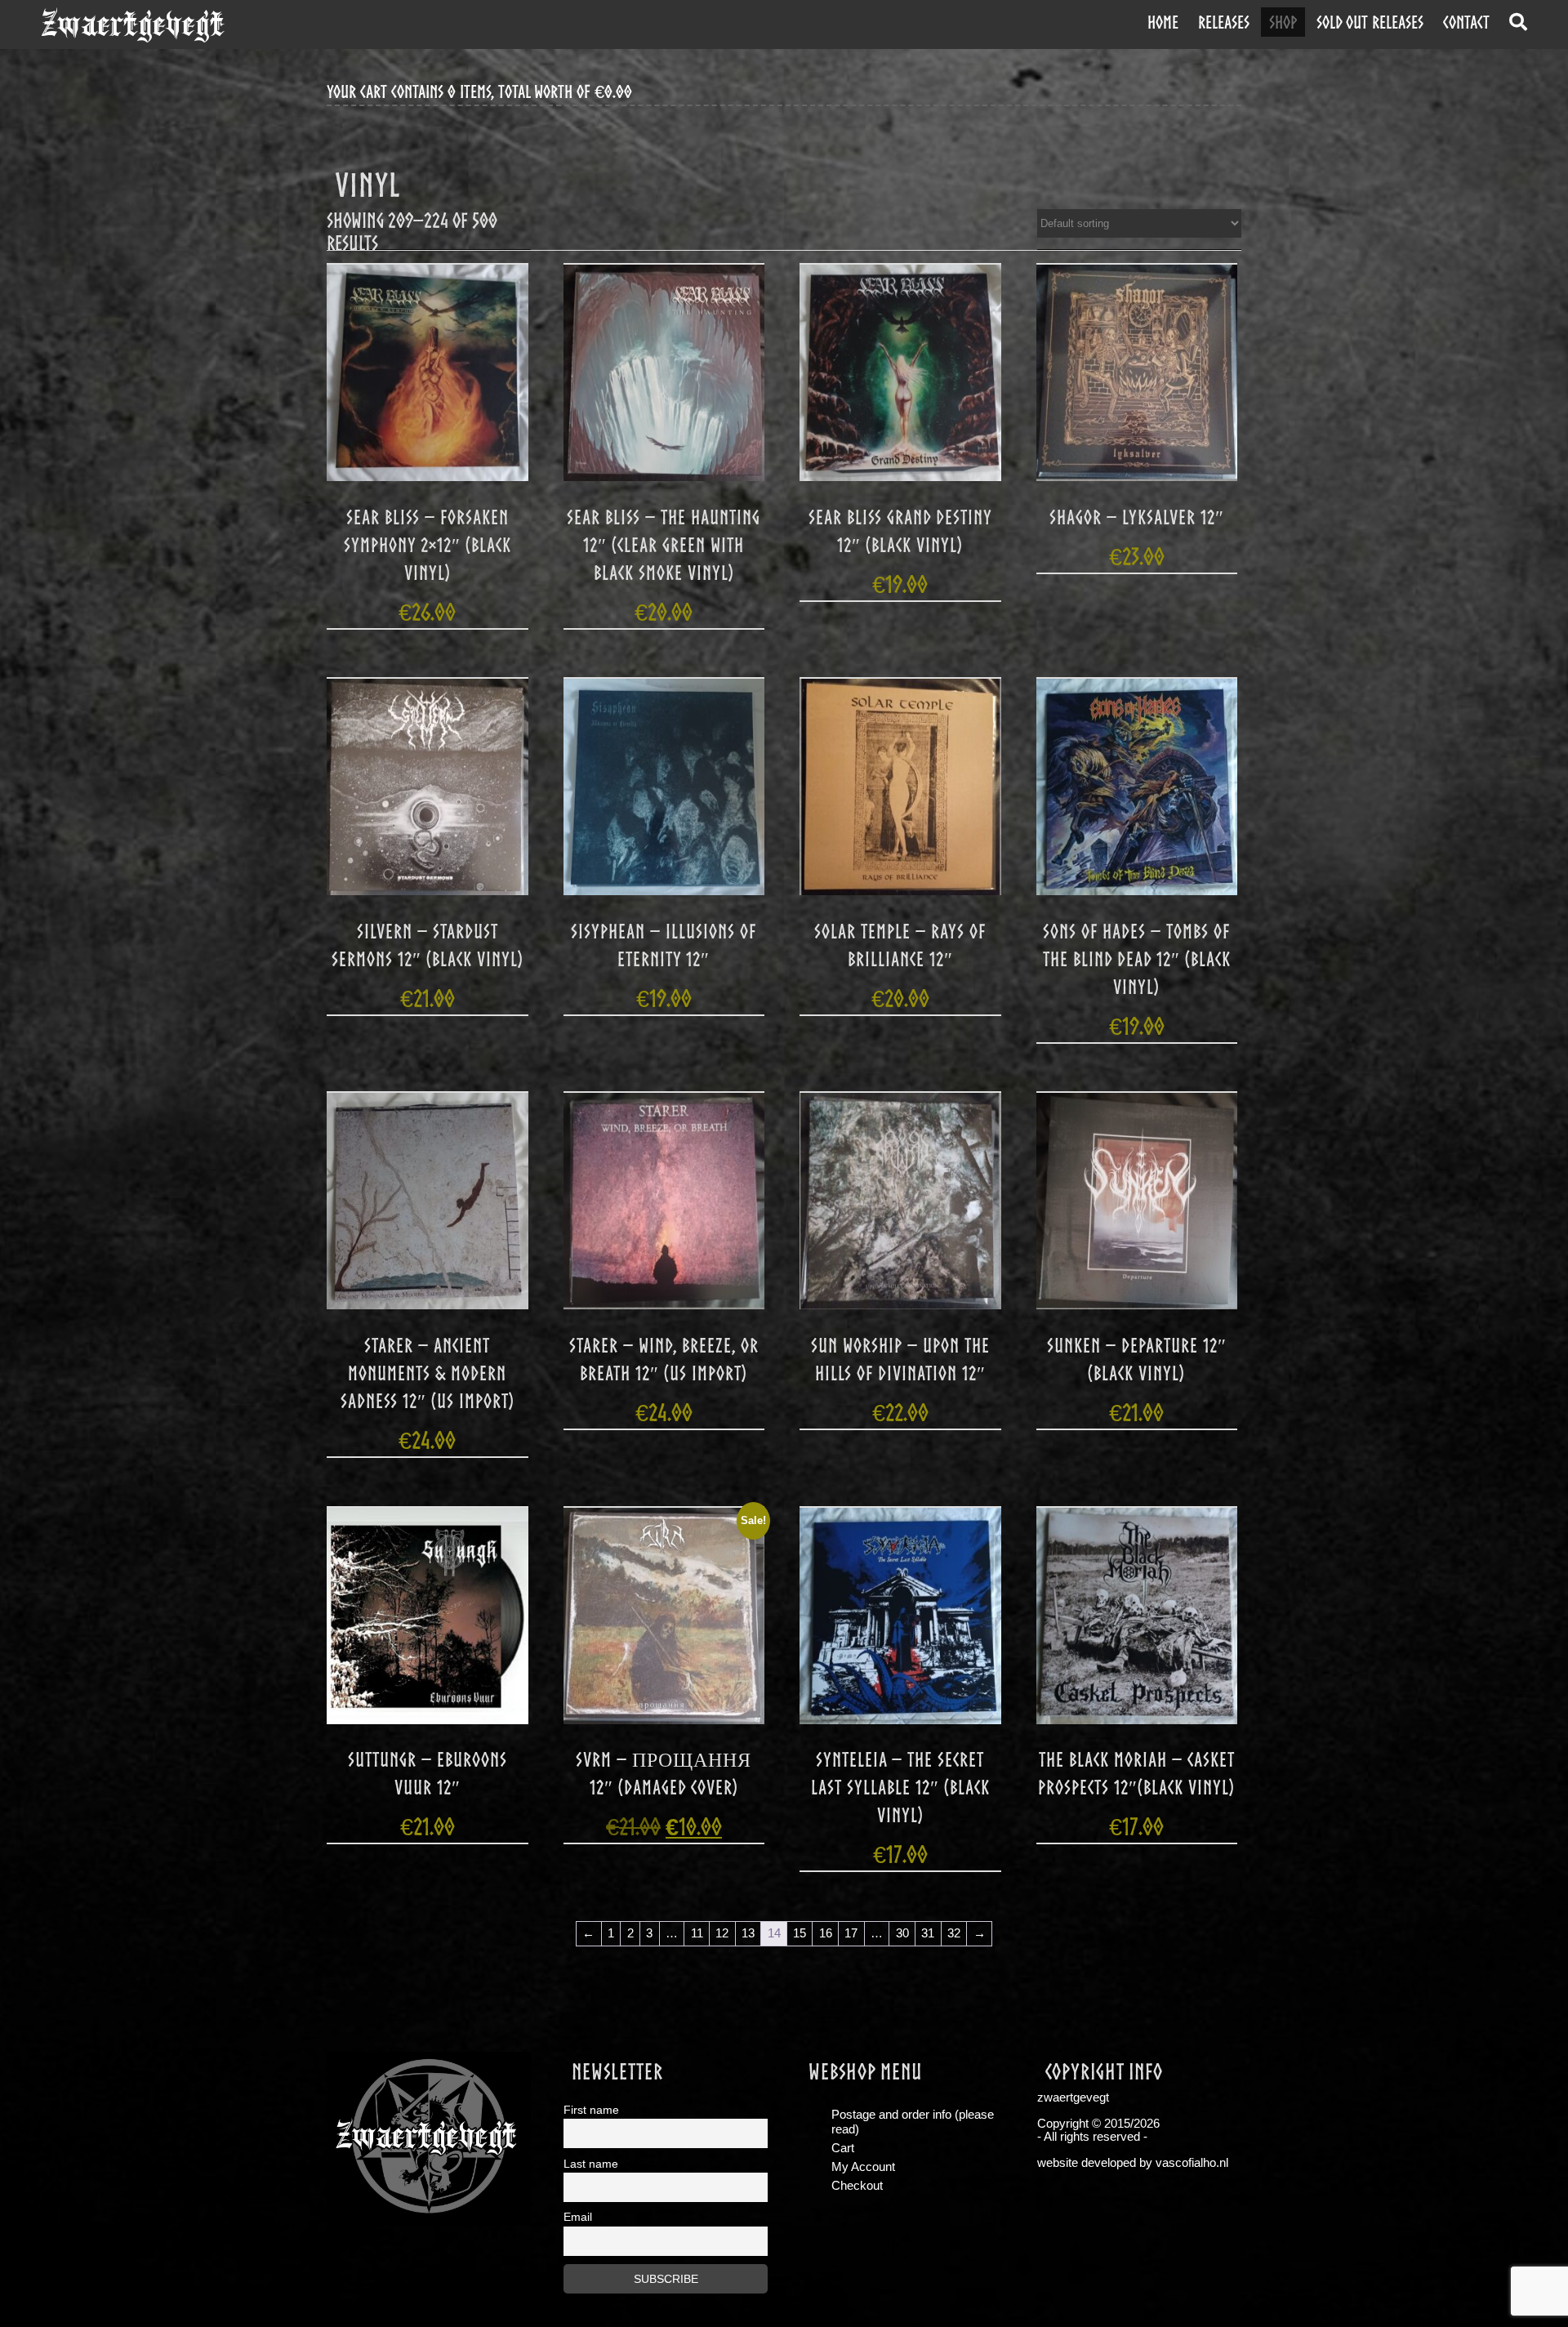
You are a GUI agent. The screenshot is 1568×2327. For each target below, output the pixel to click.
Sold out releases (1370, 22)
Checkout (857, 2186)
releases (1224, 22)
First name (591, 2110)
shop (1283, 22)
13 (748, 1933)
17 (851, 1933)
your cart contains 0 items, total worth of (479, 92)
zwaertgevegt (133, 25)
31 (928, 1933)
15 (800, 1933)
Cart (843, 2148)
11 (697, 1933)
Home (1163, 22)
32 (954, 1933)
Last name (591, 2164)
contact (1466, 22)
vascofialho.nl (1192, 2163)
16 (826, 1933)
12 (722, 1933)
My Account (863, 2167)
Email (578, 2217)
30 (902, 1933)
